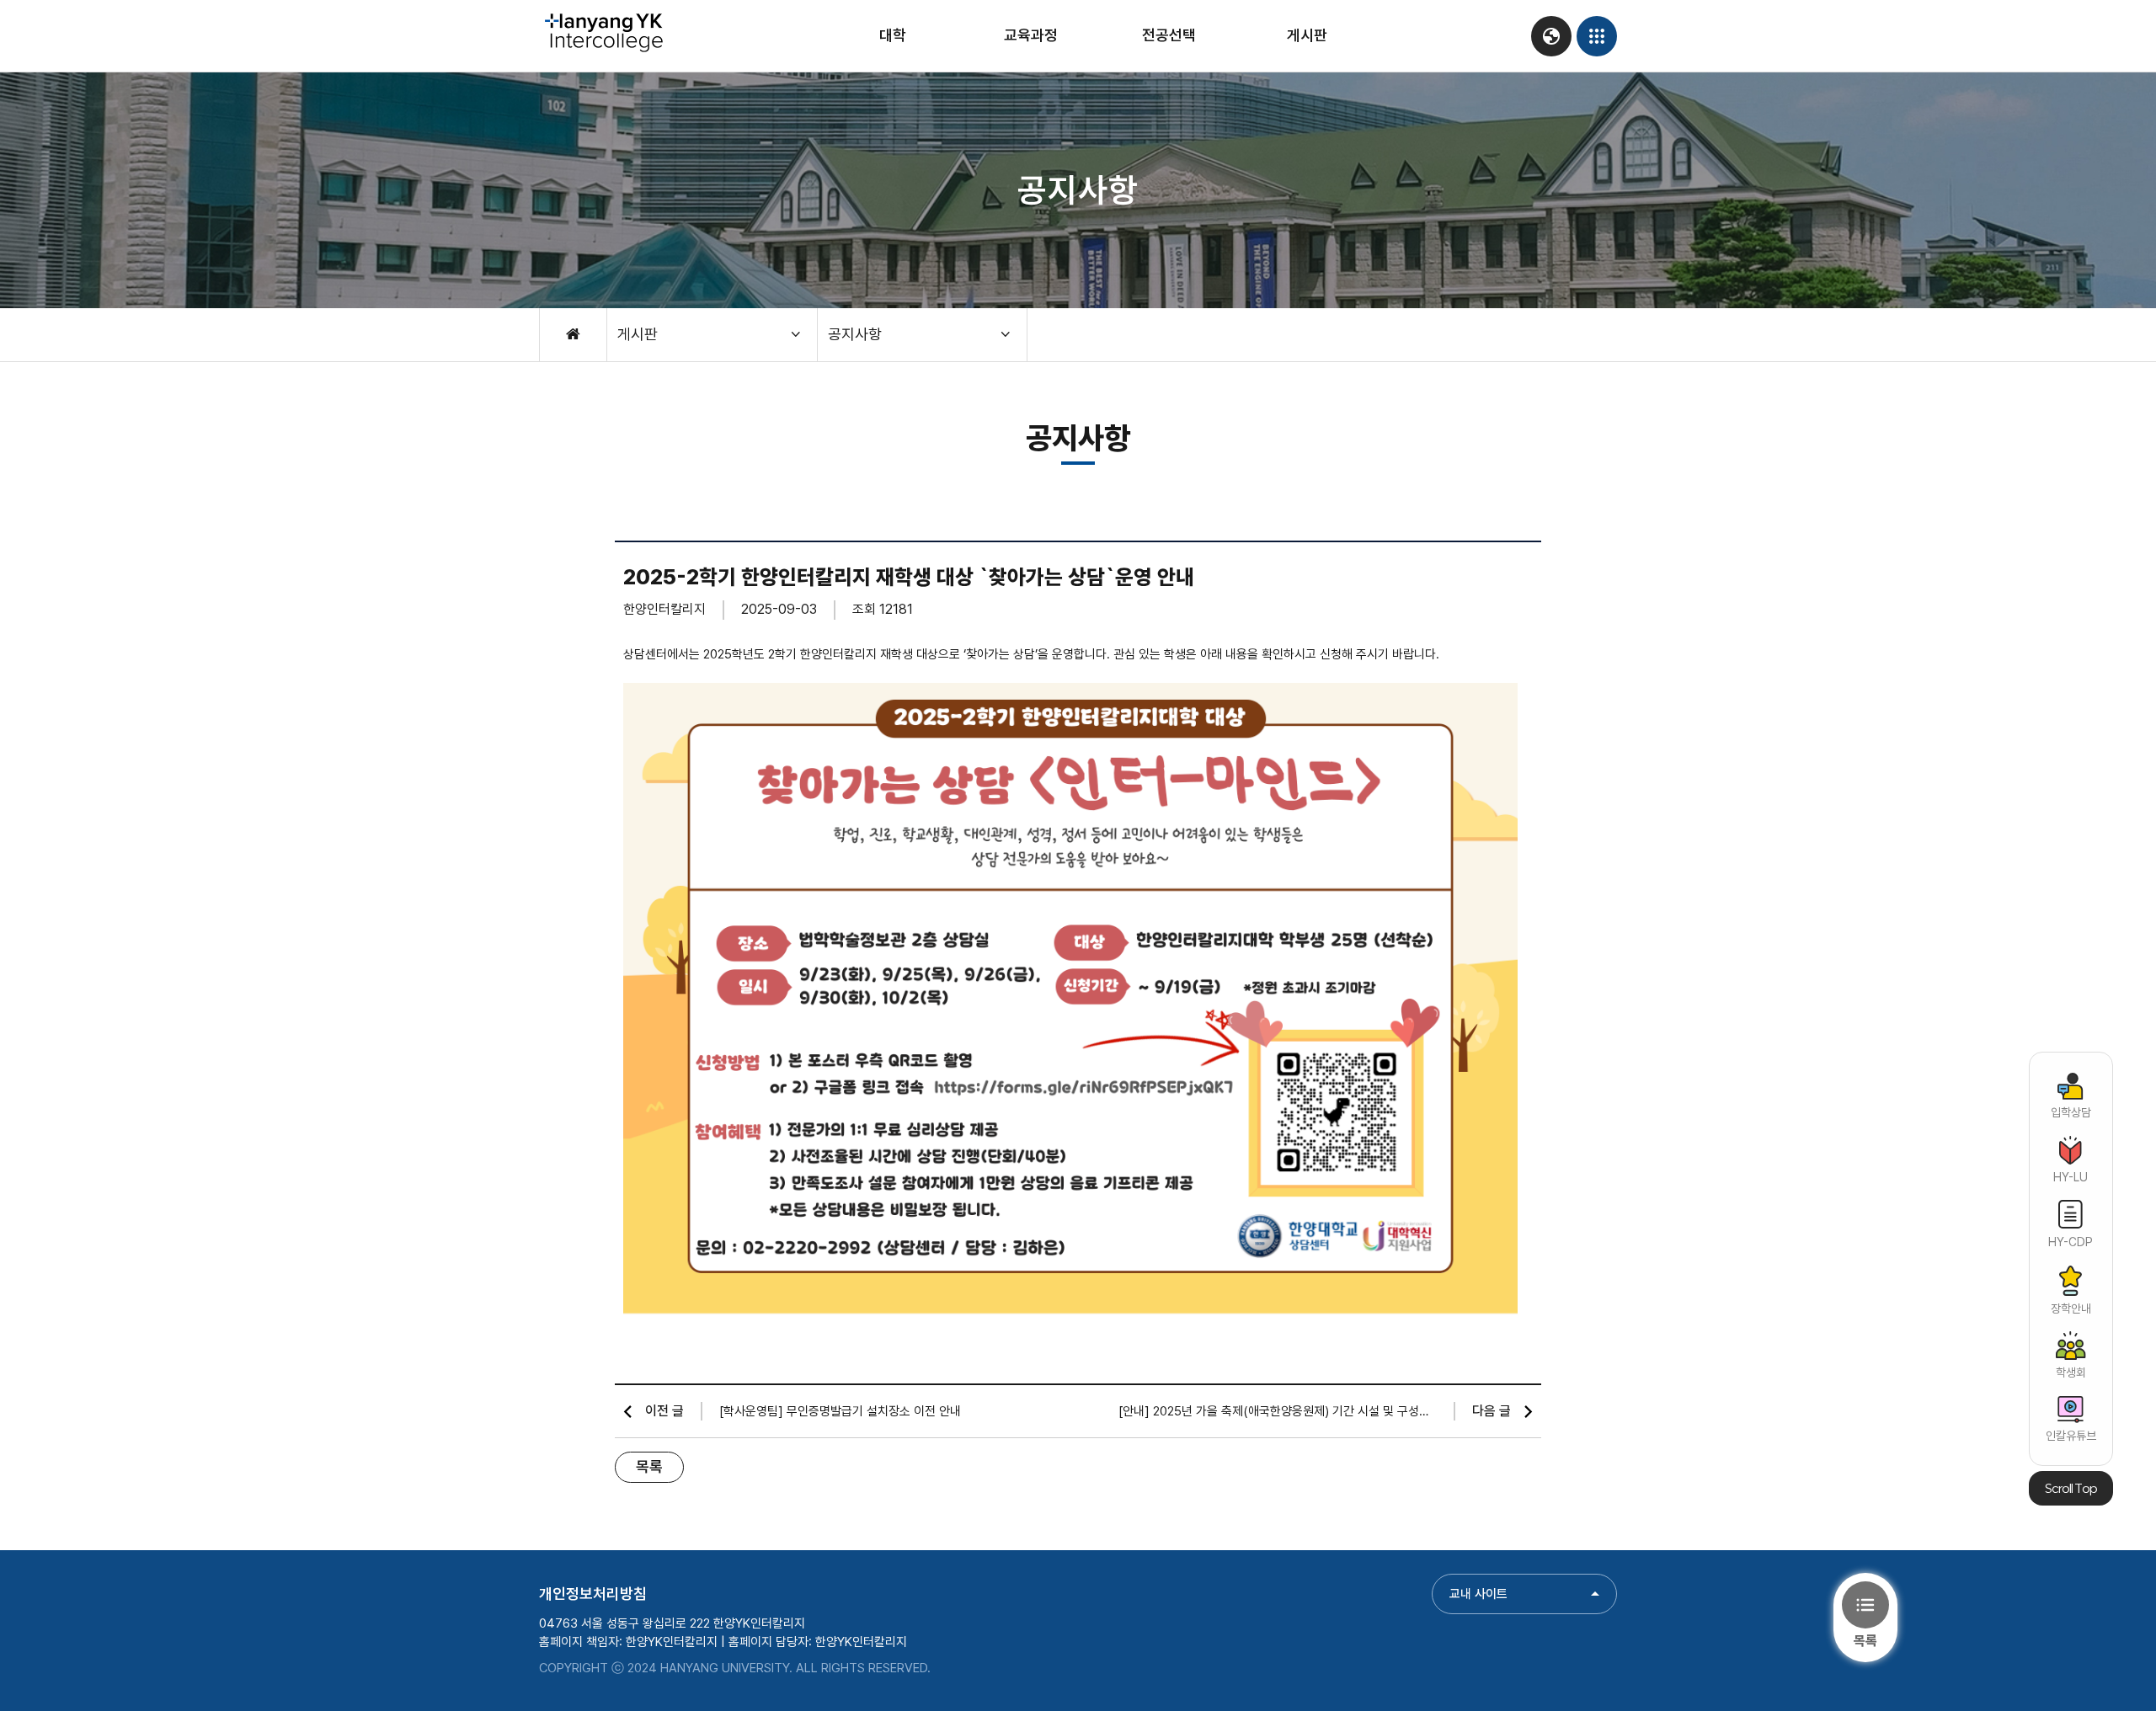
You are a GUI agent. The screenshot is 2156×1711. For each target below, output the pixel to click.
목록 (649, 1466)
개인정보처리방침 (593, 1594)
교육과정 (1031, 35)
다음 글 (1492, 1411)
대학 (893, 35)
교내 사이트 (1478, 1594)
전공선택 (1169, 35)
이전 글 (664, 1411)
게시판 (1307, 35)
